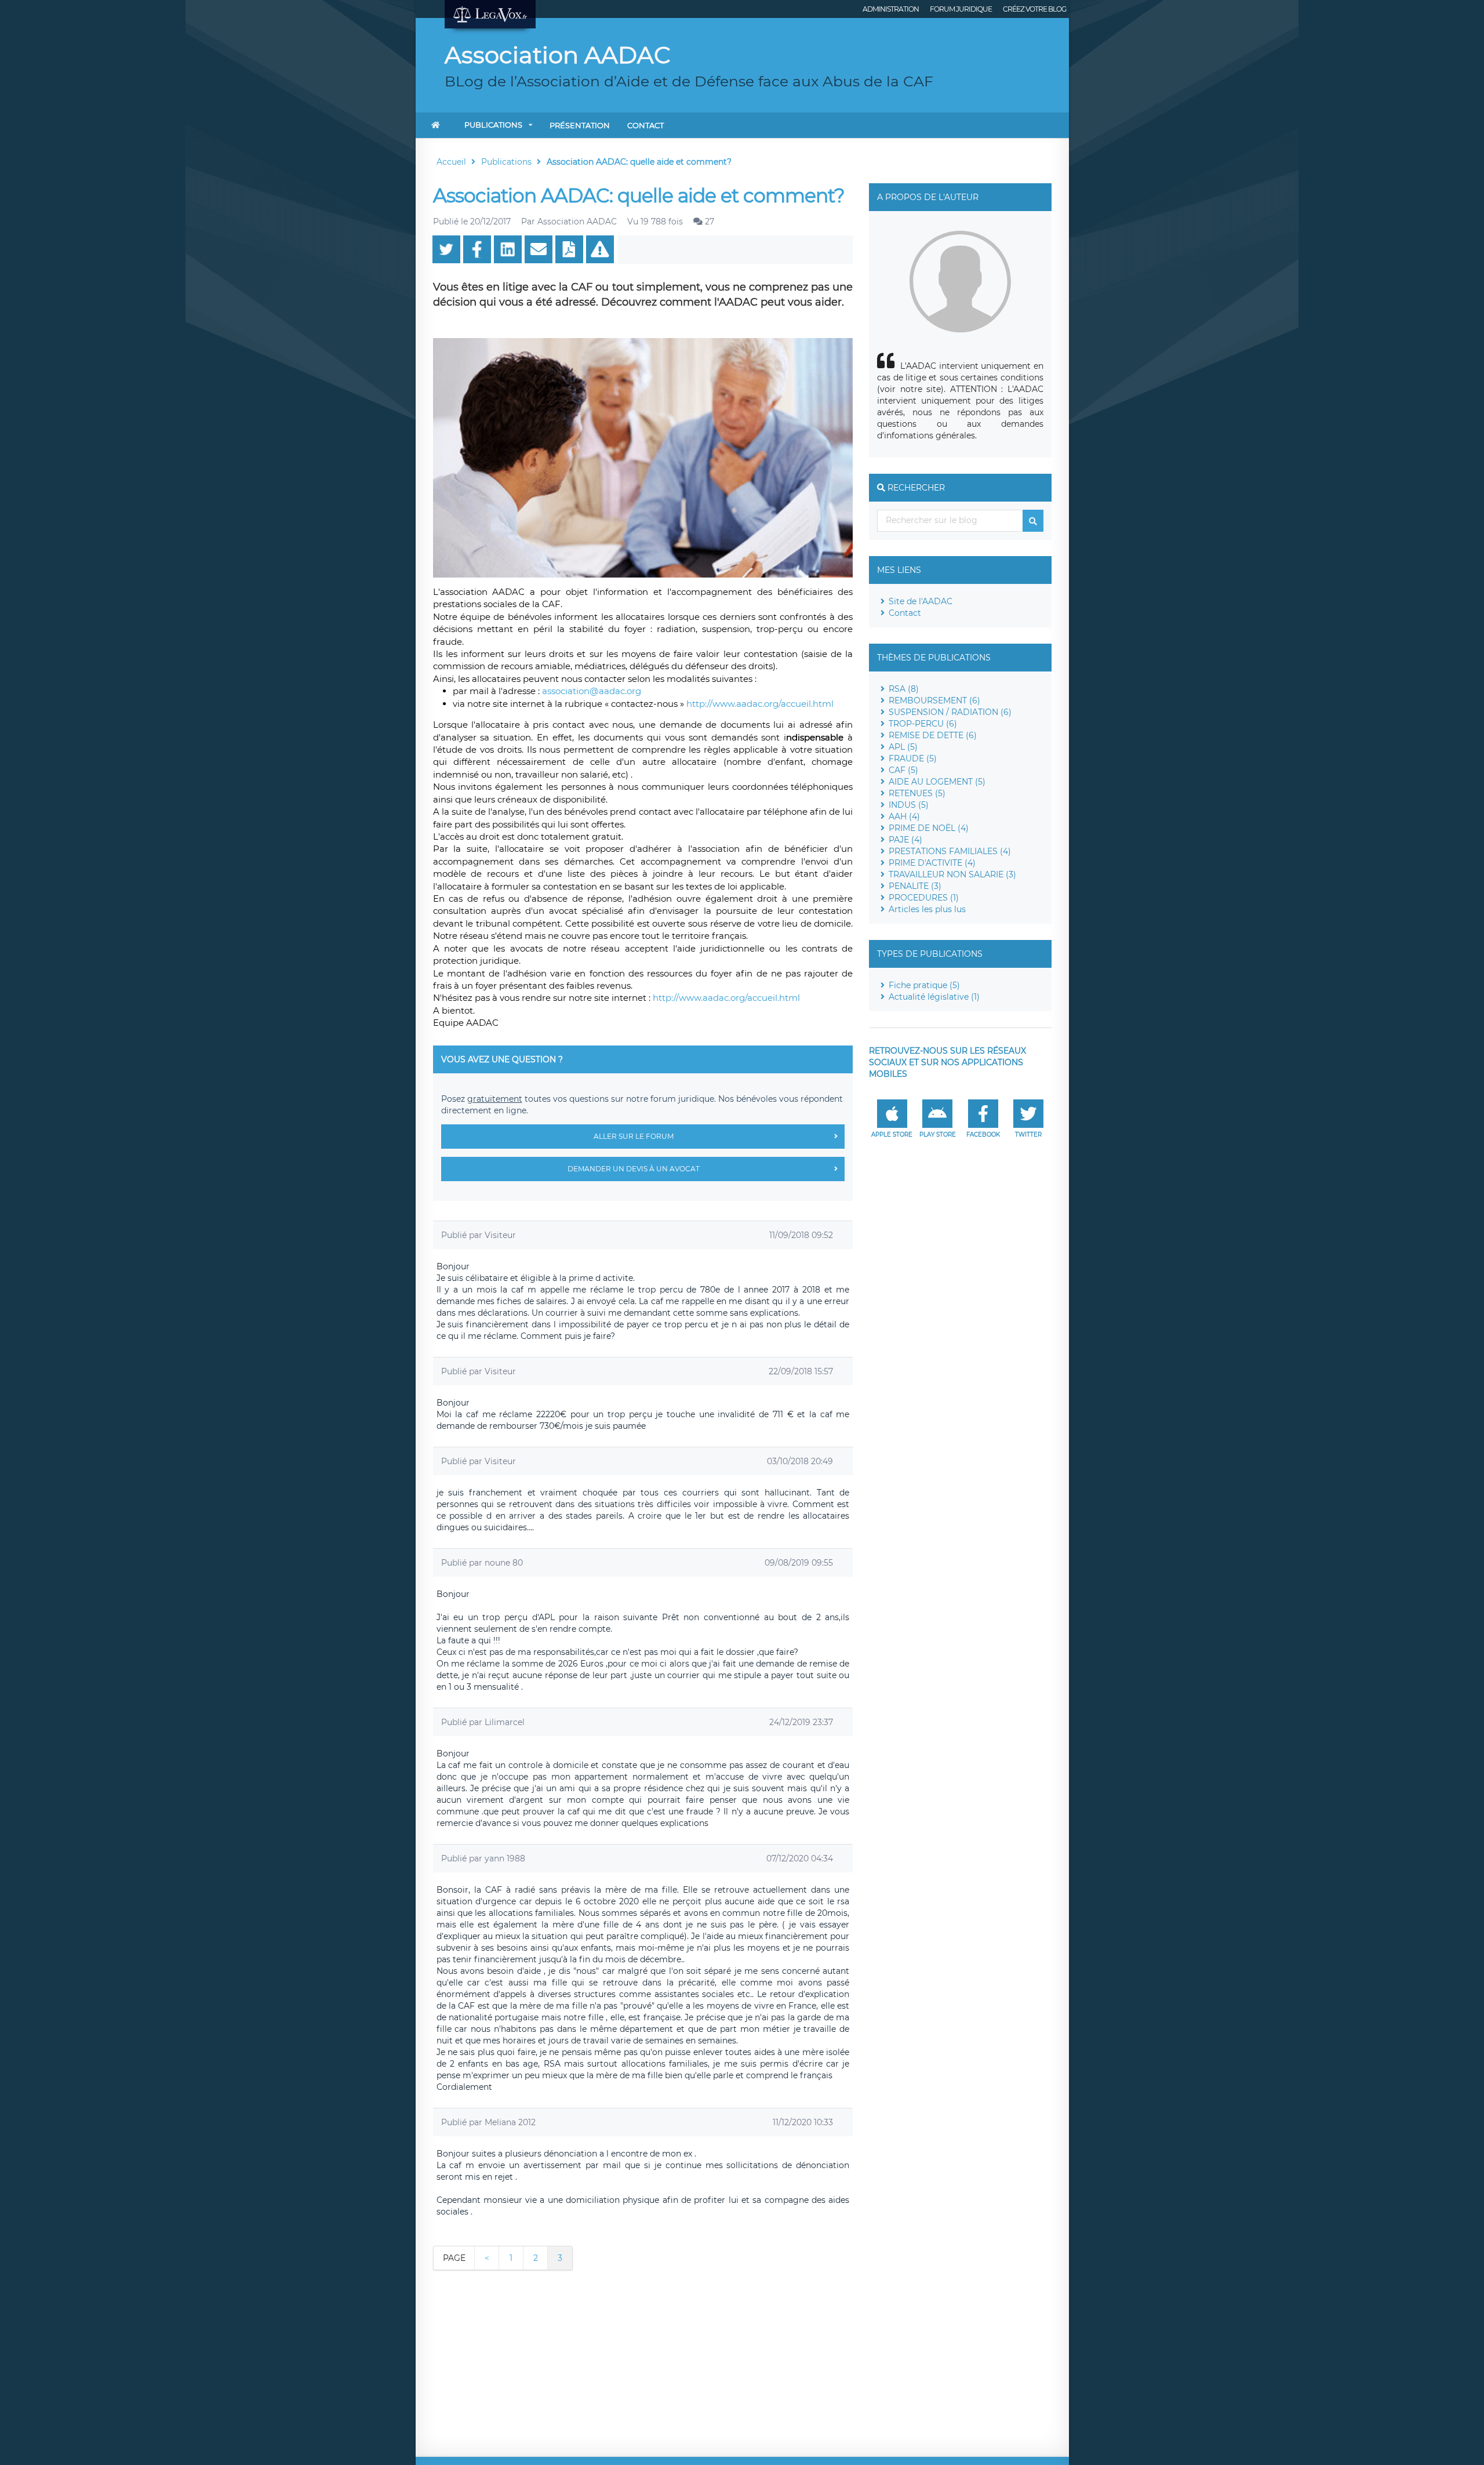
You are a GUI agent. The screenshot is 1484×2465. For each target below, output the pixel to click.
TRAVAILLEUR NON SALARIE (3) (952, 874)
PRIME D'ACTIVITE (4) (932, 863)
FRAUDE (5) (913, 758)
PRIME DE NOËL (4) (929, 828)
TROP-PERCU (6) (923, 724)
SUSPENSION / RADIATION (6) (950, 712)
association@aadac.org (592, 691)
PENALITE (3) (915, 886)
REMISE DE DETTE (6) (933, 735)
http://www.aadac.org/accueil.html (760, 704)
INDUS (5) (909, 805)
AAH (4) (904, 816)
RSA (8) (904, 689)
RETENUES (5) (917, 793)
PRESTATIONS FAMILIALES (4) (950, 851)
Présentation (580, 125)
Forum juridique (961, 9)
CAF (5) (903, 770)
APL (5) (903, 747)
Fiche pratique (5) (924, 985)
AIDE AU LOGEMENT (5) (937, 782)
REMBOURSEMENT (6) (934, 700)
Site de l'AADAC (921, 601)
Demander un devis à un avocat (634, 1169)
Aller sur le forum (634, 1136)
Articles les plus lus (927, 909)
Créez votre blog (1034, 9)
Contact (645, 125)
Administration (891, 9)
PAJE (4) (905, 840)
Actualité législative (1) (934, 997)
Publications (493, 125)
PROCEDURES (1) (924, 898)
